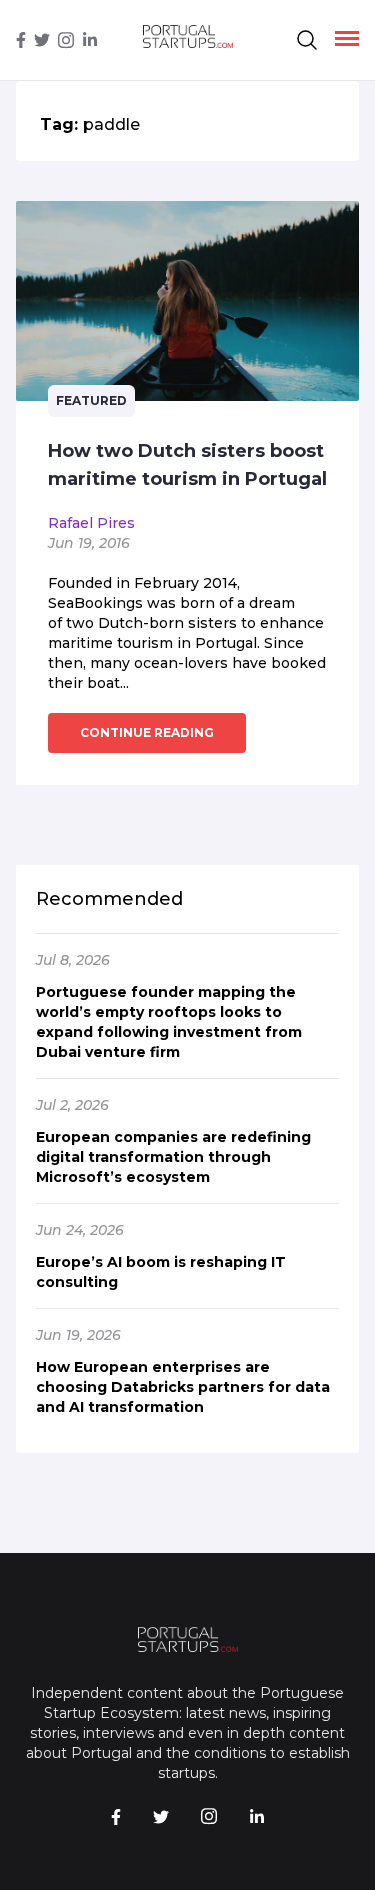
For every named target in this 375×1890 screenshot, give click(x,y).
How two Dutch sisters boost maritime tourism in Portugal (187, 465)
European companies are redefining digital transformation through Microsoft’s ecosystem (173, 1157)
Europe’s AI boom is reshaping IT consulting (161, 1272)
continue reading (147, 732)
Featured (91, 400)
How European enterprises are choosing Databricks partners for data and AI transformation (183, 1387)
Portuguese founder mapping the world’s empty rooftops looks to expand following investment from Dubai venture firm (169, 1022)
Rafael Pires (91, 523)
